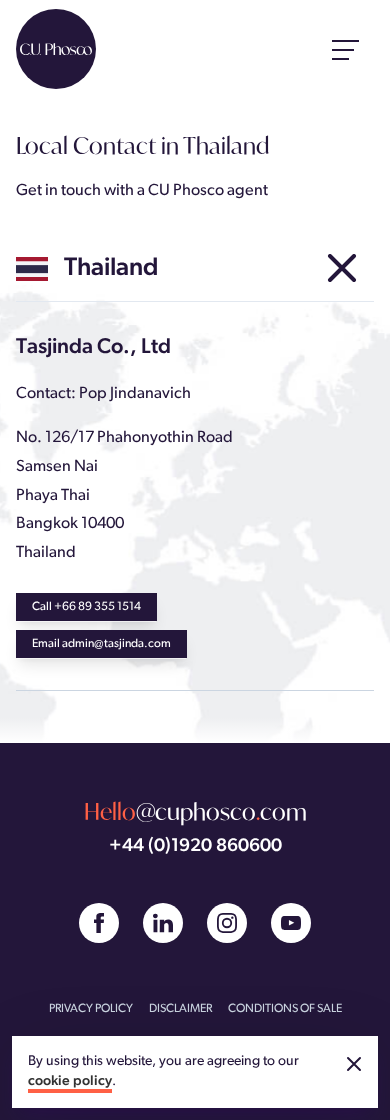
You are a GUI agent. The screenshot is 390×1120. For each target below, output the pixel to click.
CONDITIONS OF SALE (285, 1009)
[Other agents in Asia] (342, 269)
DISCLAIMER (180, 1009)
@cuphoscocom (195, 811)
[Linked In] (163, 923)
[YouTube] (291, 923)
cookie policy (70, 1081)
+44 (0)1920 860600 (195, 846)
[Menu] (346, 49)
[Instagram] (227, 923)
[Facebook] (99, 923)
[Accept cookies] (354, 1064)
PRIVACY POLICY (91, 1009)
